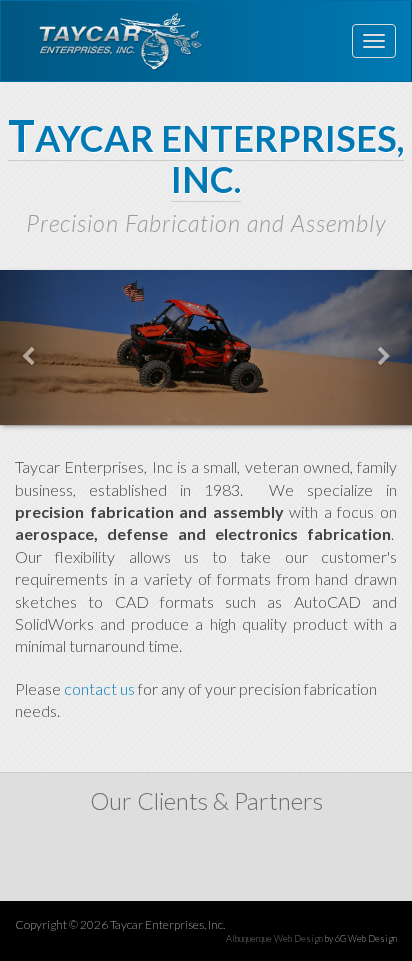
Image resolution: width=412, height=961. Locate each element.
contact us (99, 688)
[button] (31, 347)
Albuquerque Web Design (274, 938)
